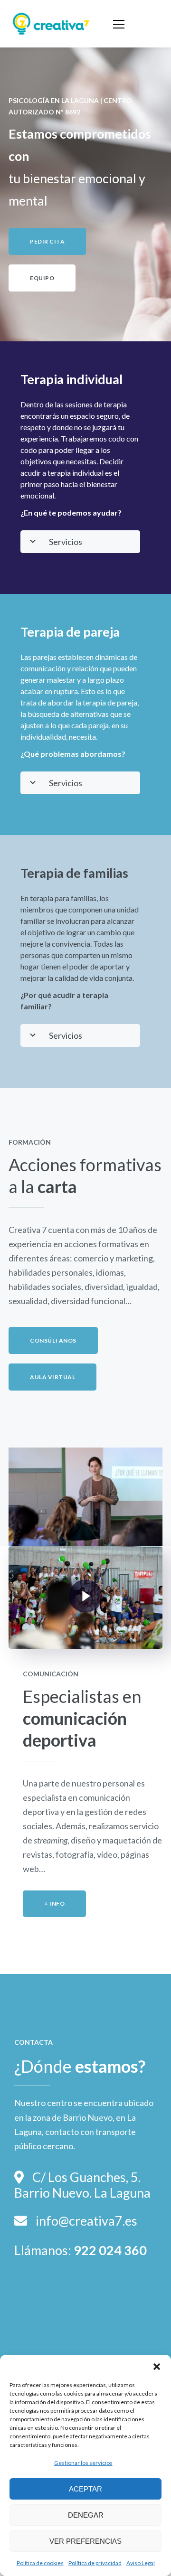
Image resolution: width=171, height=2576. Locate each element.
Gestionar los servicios (83, 2463)
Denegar (86, 2515)
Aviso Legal (141, 2563)
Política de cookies (40, 2563)
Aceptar (85, 2489)
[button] (157, 2367)
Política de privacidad (95, 2563)
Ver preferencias (85, 2541)
